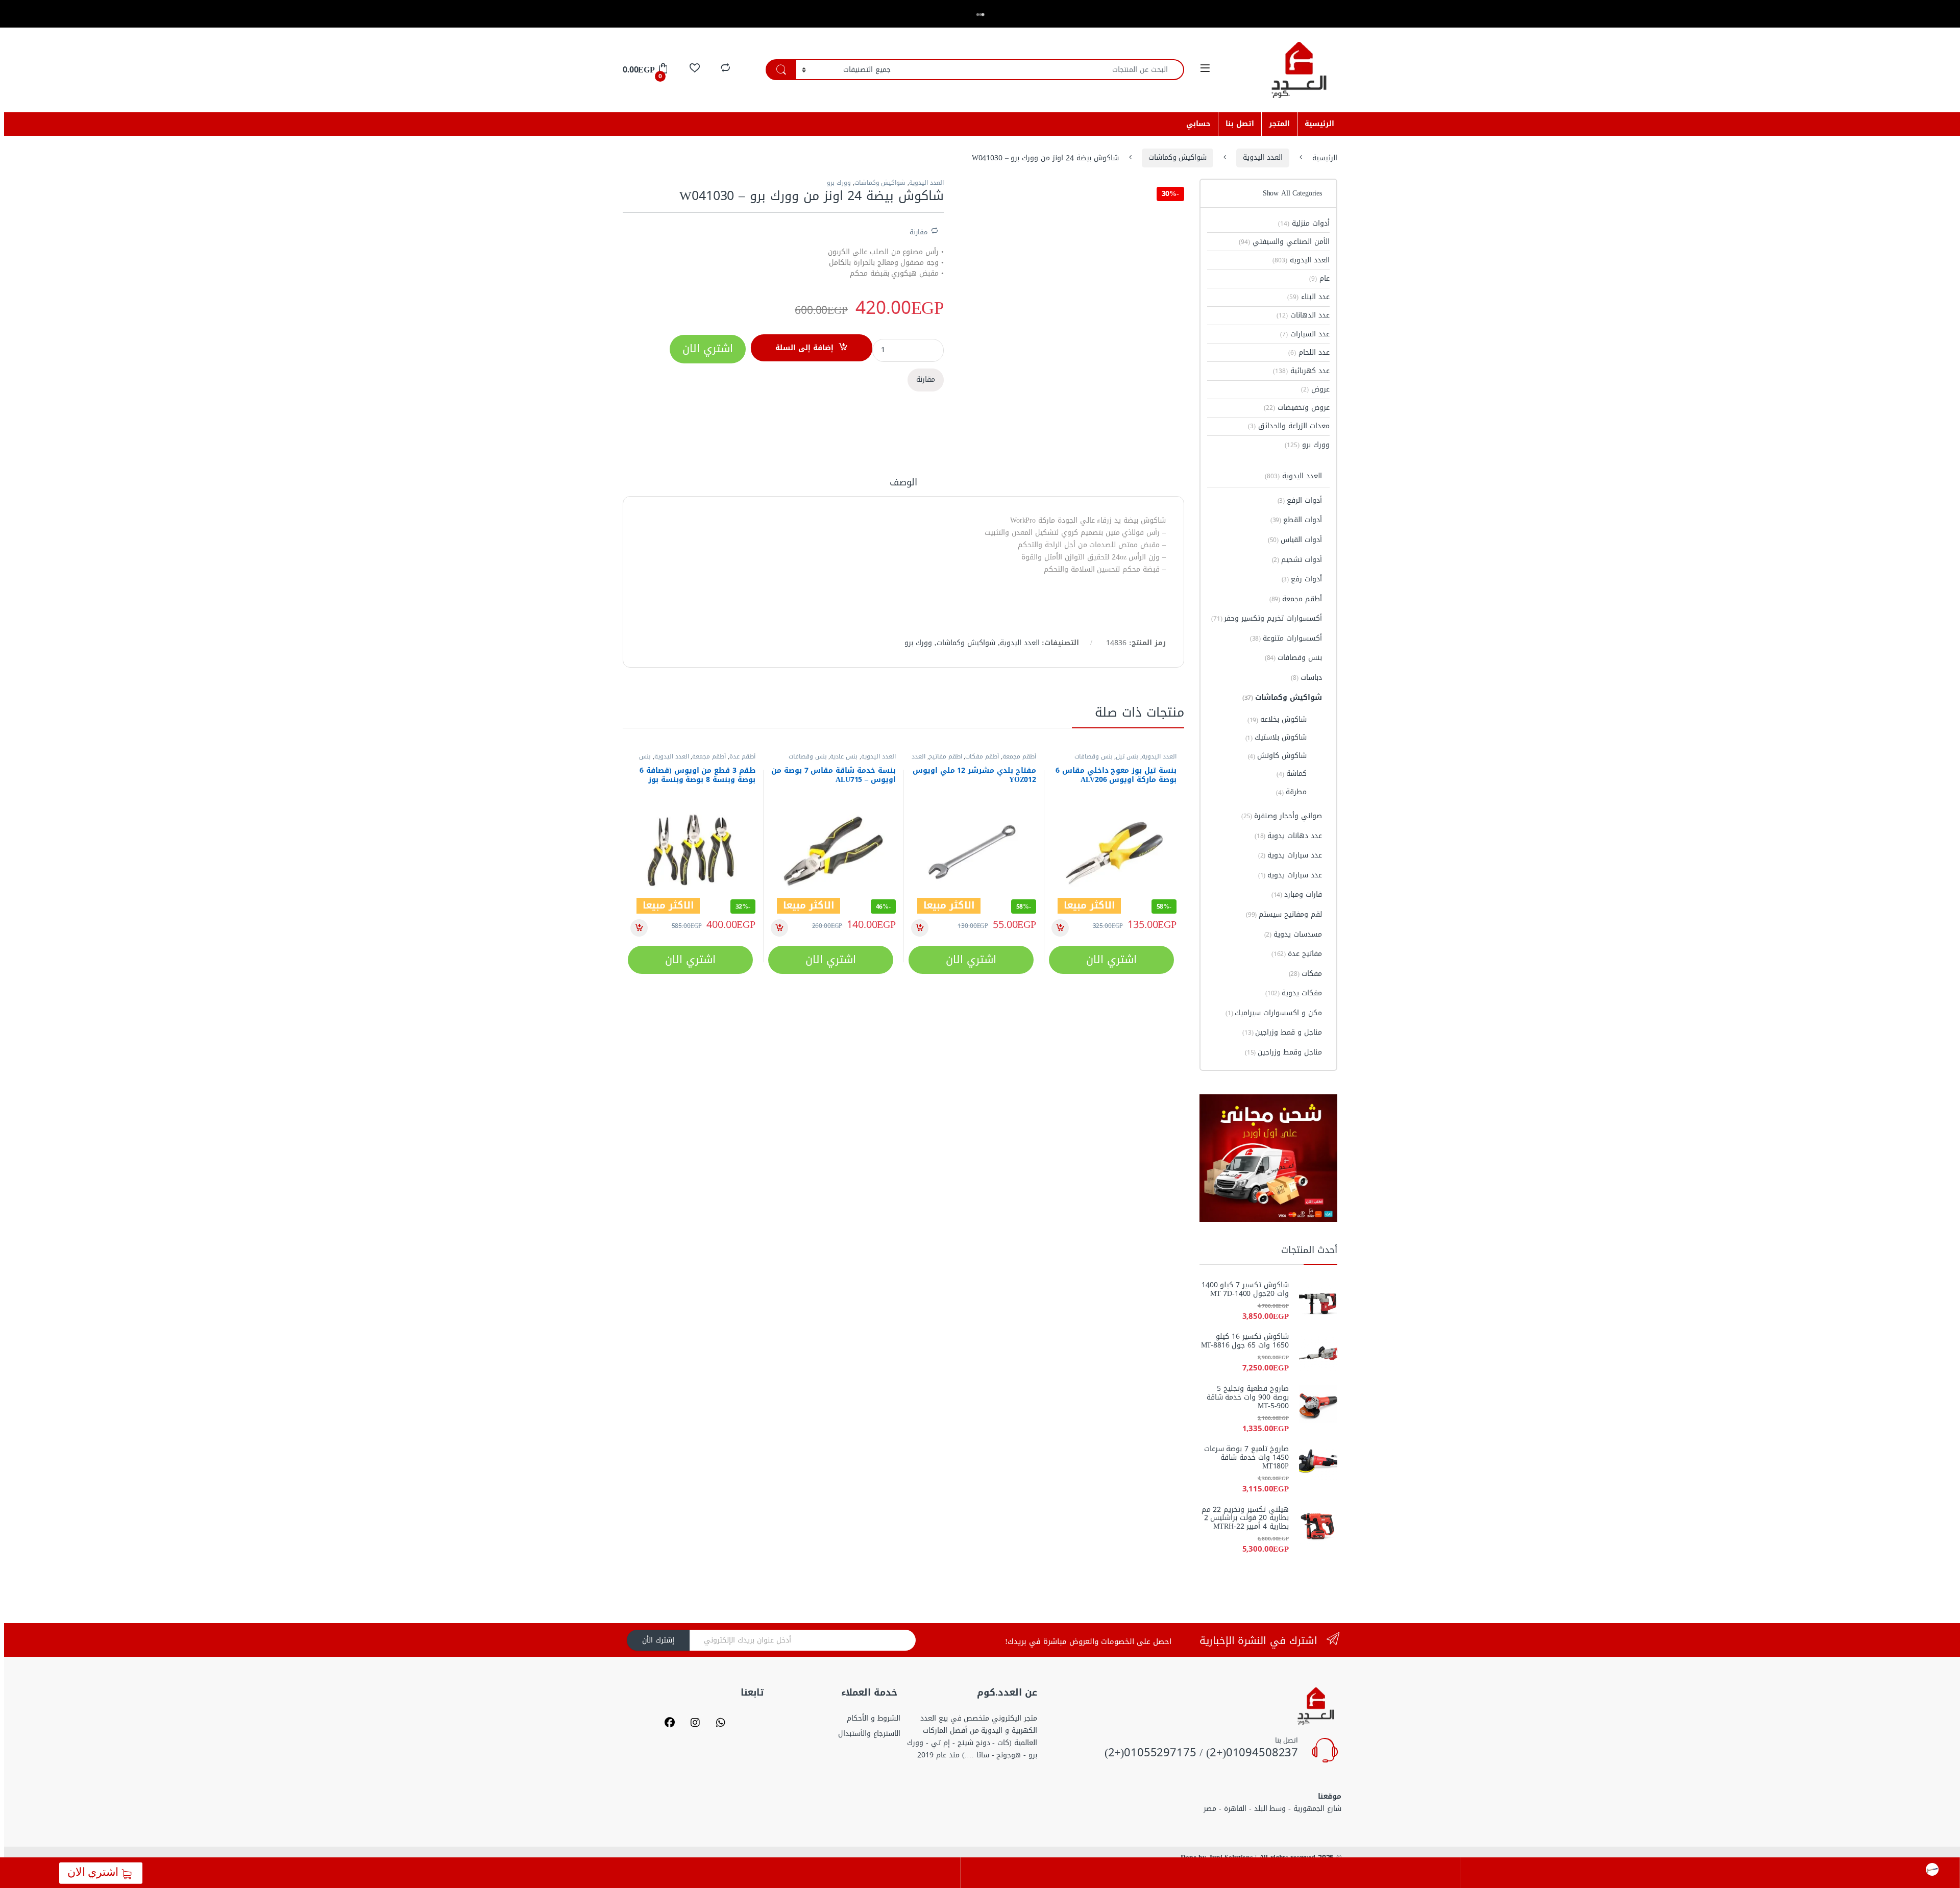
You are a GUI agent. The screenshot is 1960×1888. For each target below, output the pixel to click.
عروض (1315, 389)
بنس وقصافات (1094, 756)
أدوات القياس (1295, 540)
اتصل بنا (1240, 124)
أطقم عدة (742, 756)
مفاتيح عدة (1297, 954)
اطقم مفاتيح (946, 756)
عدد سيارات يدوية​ (1290, 855)
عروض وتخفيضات (1297, 408)
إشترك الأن (658, 1640)
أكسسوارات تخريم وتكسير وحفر (1267, 618)
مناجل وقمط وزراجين (1283, 1052)
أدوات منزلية (1304, 223)
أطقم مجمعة (1019, 756)
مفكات (1305, 974)
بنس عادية (844, 756)
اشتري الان (95, 1872)
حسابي (1198, 124)
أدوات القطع (1296, 520)
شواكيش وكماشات (1178, 157)
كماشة (1292, 774)
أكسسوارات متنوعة (1286, 638)
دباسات (1306, 678)
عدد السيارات (1305, 334)
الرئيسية (1319, 124)
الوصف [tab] (903, 484)
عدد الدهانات (1303, 315)
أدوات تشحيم (1297, 560)
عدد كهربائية (1301, 371)
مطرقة (1291, 792)
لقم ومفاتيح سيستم (1284, 914)
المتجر (1279, 124)
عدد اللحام (1309, 352)
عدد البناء (1308, 297)
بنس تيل (1127, 756)
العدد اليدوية (1263, 157)
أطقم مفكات (982, 756)
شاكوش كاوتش (1278, 756)
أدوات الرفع (1300, 500)
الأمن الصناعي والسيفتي (1284, 242)
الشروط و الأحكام (874, 1718)
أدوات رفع (1302, 579)
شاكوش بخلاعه (1277, 719)
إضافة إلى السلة (804, 348)
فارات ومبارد (1297, 894)
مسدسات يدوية (1293, 934)
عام (1319, 278)
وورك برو (839, 183)
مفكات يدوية (1294, 993)
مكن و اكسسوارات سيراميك (1274, 1013)
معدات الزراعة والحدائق (1289, 426)
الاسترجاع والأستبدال (869, 1734)
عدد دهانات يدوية (1288, 836)
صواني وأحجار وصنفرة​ (1282, 816)
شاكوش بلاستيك (1276, 737)
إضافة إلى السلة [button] (1060, 928)
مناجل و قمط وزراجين (1282, 1032)
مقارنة (918, 231)
